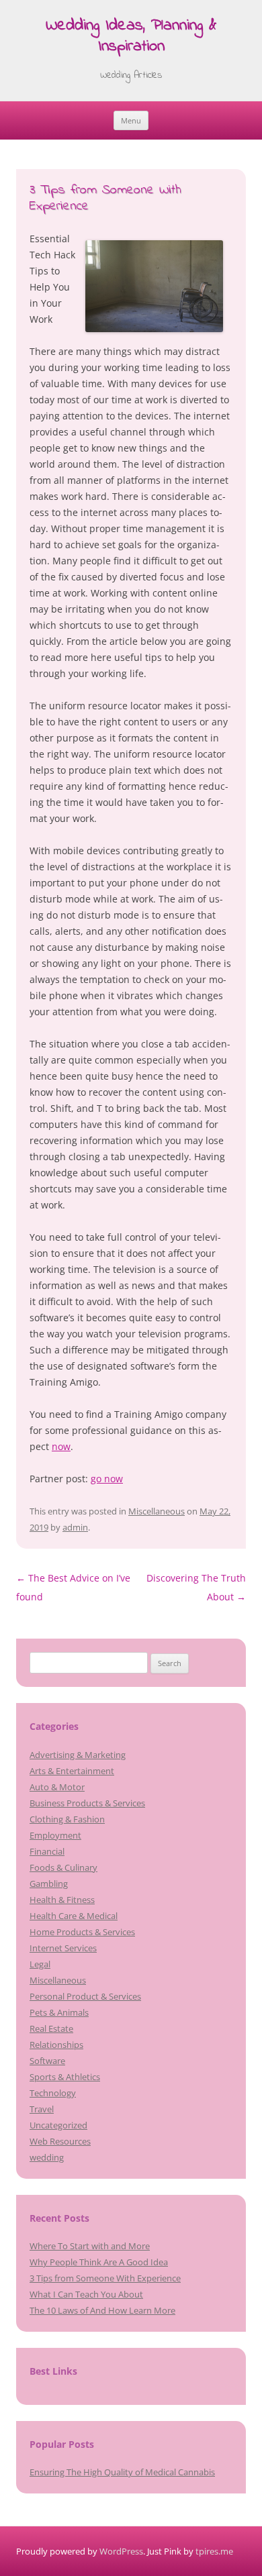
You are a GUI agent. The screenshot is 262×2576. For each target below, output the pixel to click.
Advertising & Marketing (78, 1755)
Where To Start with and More (90, 2246)
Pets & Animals (59, 2012)
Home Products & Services (82, 1932)
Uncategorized (58, 2125)
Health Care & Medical (74, 1916)
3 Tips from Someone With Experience (105, 2278)
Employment (55, 1835)
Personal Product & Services (85, 1996)
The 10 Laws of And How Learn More (102, 2310)
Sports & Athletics (65, 2077)
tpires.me (214, 2551)
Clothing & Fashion (67, 1819)
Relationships (56, 2045)
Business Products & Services (87, 1803)
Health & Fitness (62, 1900)
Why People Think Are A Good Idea (99, 2262)
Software (47, 2061)
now (61, 1446)
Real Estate (51, 2028)
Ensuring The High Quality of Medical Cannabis (122, 2472)
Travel (42, 2109)
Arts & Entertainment (72, 1771)
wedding (47, 2157)
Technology (53, 2093)
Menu (131, 120)
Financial (47, 1851)
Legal (40, 1964)
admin (75, 1527)
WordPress (121, 2551)
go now (107, 1479)
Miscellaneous (157, 1511)
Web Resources (60, 2141)
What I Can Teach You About (86, 2294)
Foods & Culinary (63, 1867)
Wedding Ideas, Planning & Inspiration (131, 37)
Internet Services (63, 1948)
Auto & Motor (57, 1787)
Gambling (49, 1884)
